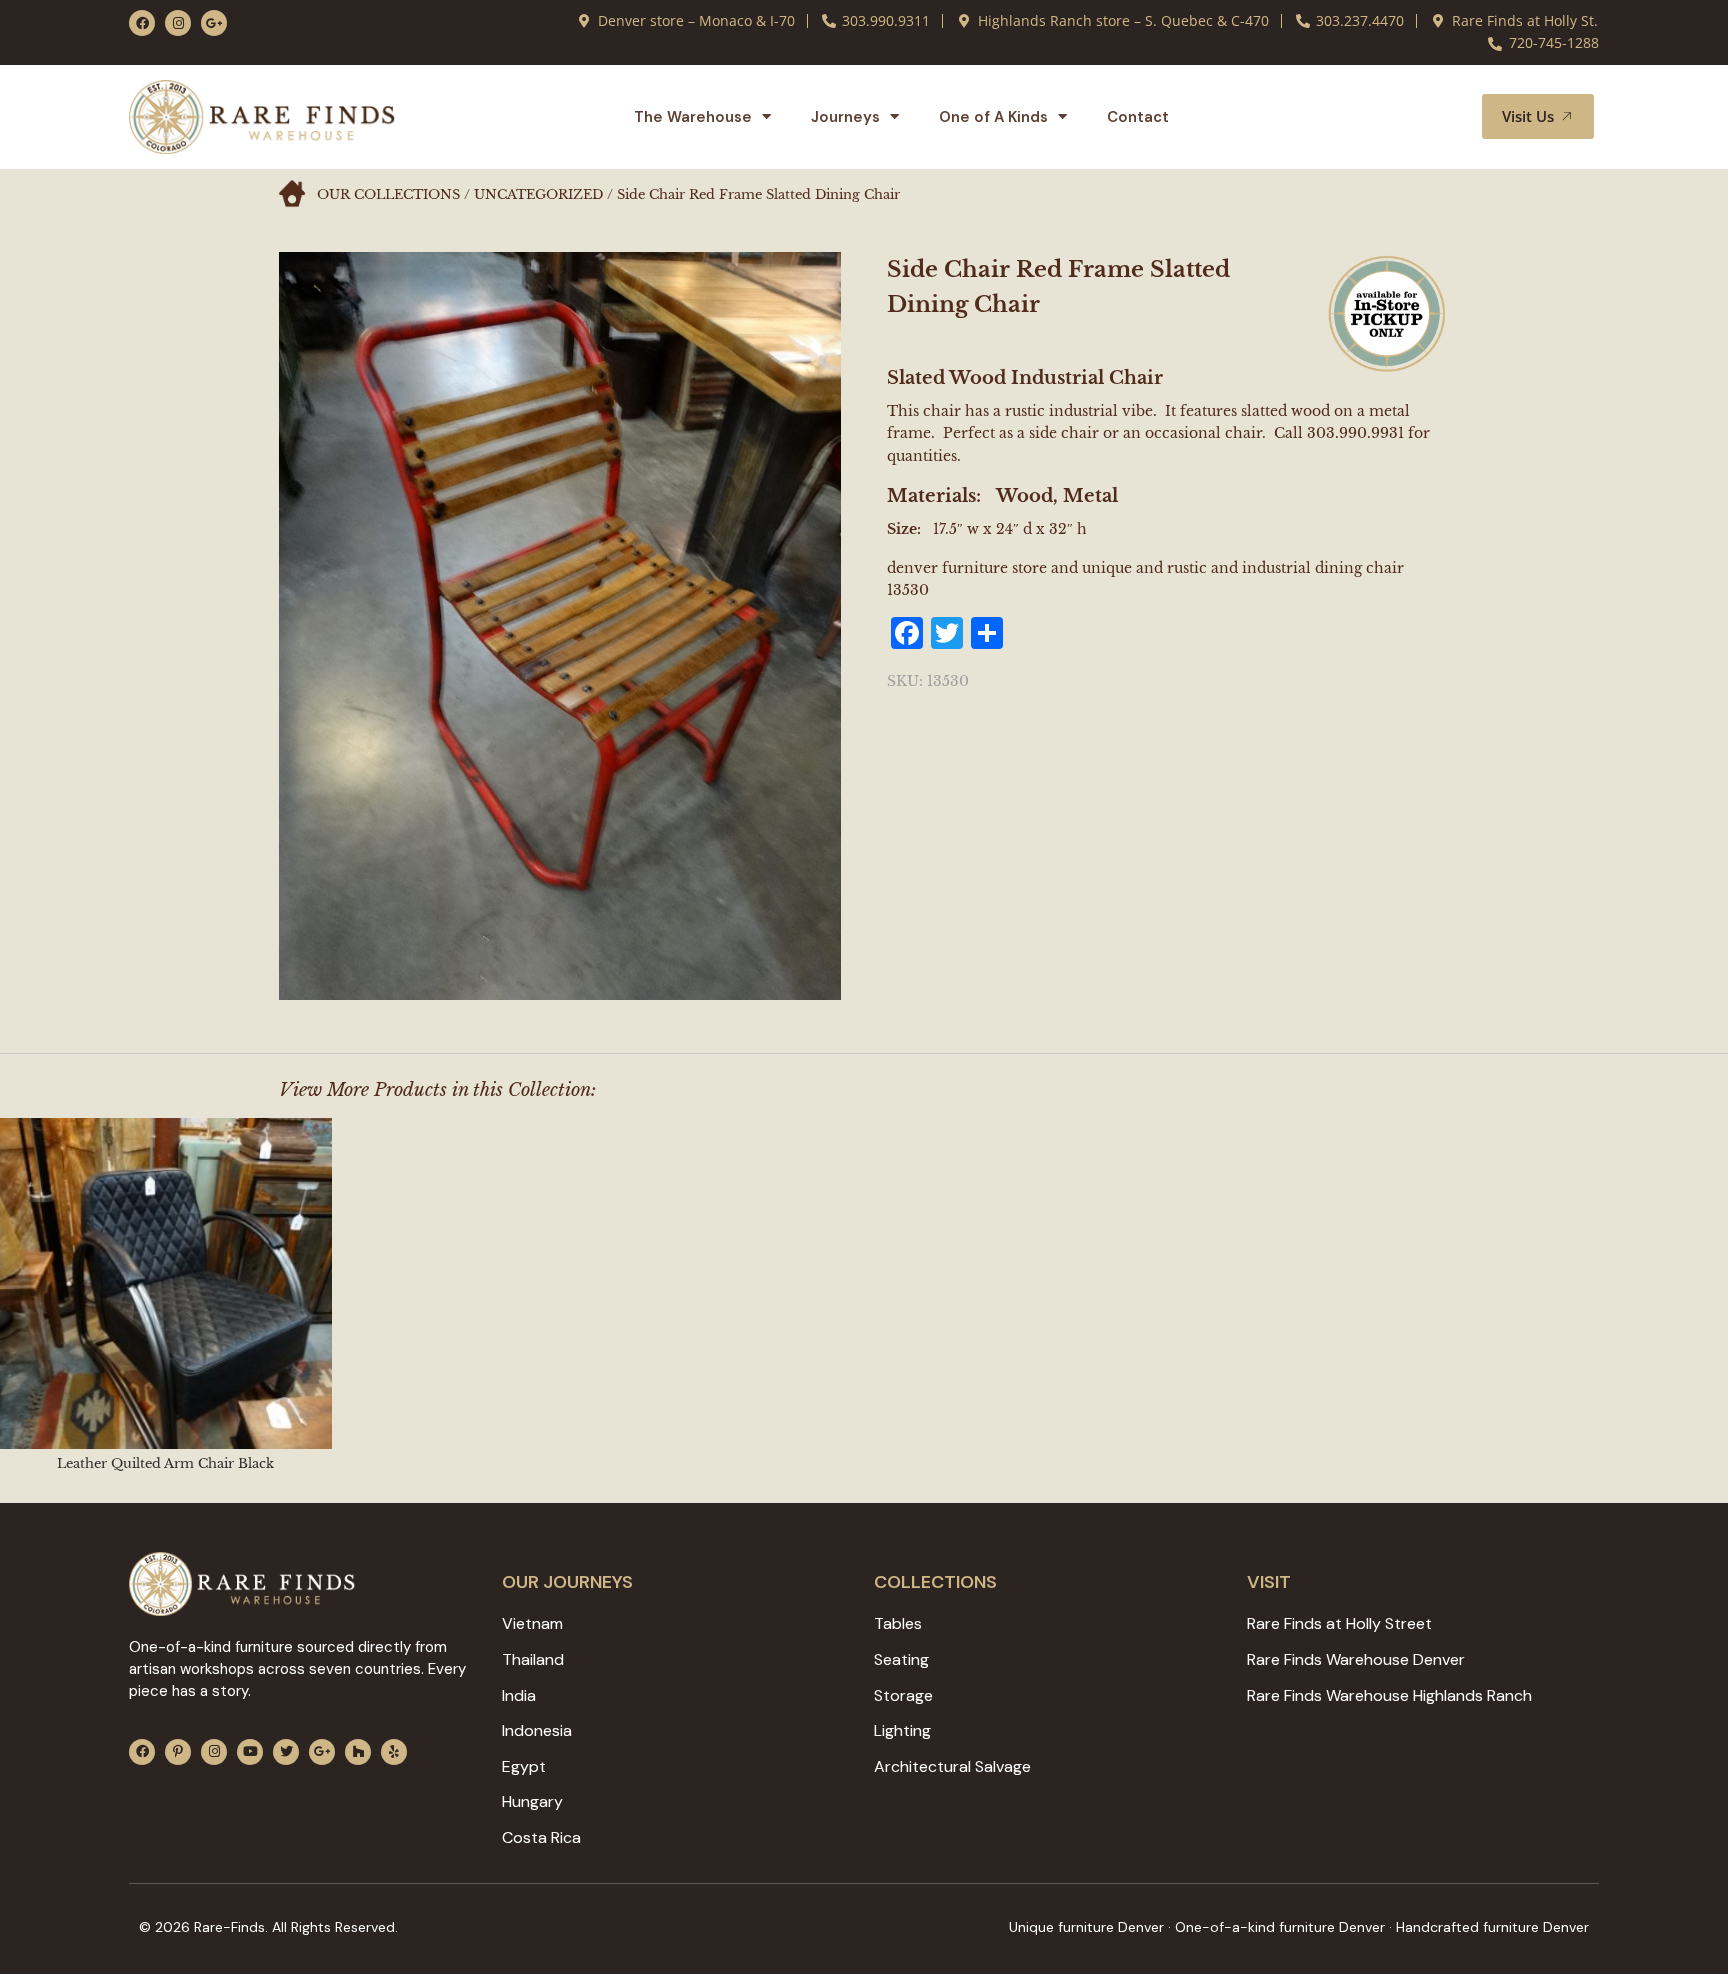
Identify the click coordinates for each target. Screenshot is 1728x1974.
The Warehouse (693, 117)
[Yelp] (394, 1752)
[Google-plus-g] (214, 23)
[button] (1443, 117)
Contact (1138, 117)
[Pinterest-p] (178, 1752)
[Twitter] (286, 1752)
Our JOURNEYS (567, 1582)
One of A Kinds (993, 117)
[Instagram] (178, 23)
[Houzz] (358, 1752)
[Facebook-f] (142, 23)
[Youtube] (250, 1752)
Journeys (845, 117)
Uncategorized (538, 194)
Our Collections (388, 194)
